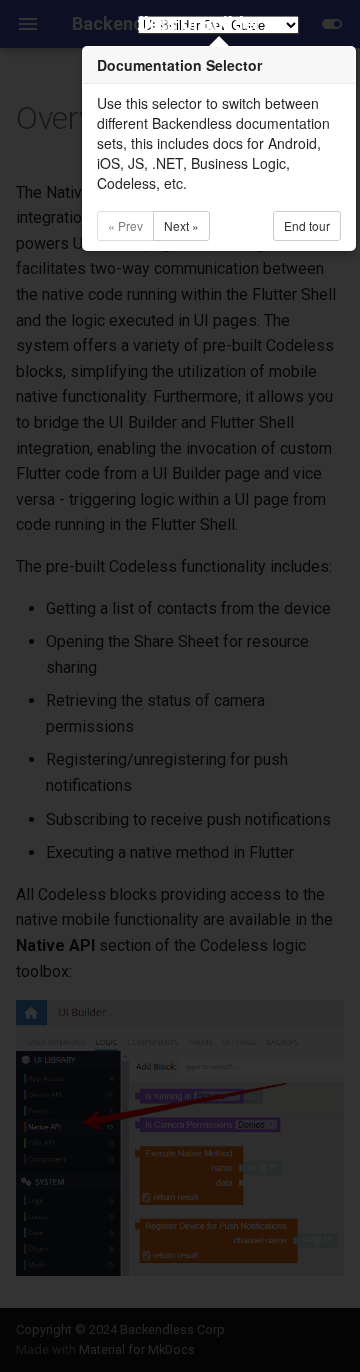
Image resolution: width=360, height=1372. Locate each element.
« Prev (125, 225)
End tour (307, 225)
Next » (181, 225)
